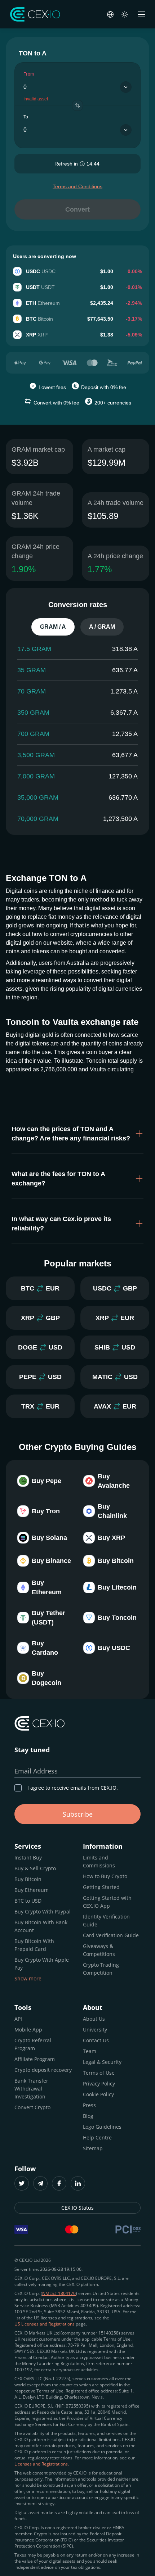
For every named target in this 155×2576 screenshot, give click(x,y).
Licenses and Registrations (41, 2464)
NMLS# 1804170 (59, 2293)
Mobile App (28, 2030)
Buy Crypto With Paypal (43, 1911)
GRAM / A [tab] (53, 627)
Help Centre (97, 2137)
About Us (94, 2019)
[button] (77, 1134)
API (18, 2019)
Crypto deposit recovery (43, 2070)
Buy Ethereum (32, 1890)
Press (89, 2105)
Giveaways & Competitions (99, 1950)
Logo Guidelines (102, 2127)
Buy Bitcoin (28, 1879)
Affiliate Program (35, 2059)
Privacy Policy (99, 2084)
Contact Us (96, 2040)
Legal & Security (102, 2062)
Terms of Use (99, 2073)
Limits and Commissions (99, 1861)
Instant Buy (28, 1858)
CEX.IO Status (77, 2208)
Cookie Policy (98, 2094)
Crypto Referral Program (33, 2044)
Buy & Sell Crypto (35, 1868)
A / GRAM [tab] (102, 627)
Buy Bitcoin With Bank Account (41, 1926)
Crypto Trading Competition (101, 1969)
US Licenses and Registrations (45, 2324)
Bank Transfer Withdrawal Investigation (31, 2089)
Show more (28, 1978)
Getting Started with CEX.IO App (107, 1902)
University (95, 2030)
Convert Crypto (32, 2107)
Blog (88, 2116)
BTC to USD (28, 1901)
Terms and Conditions (77, 186)
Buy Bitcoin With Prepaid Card (34, 1945)
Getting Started (101, 1887)
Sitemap (93, 2148)
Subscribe (78, 1814)
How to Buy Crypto (105, 1876)
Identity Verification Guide (106, 1920)
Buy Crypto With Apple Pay (42, 1964)
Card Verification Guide (111, 1935)
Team (90, 2051)
